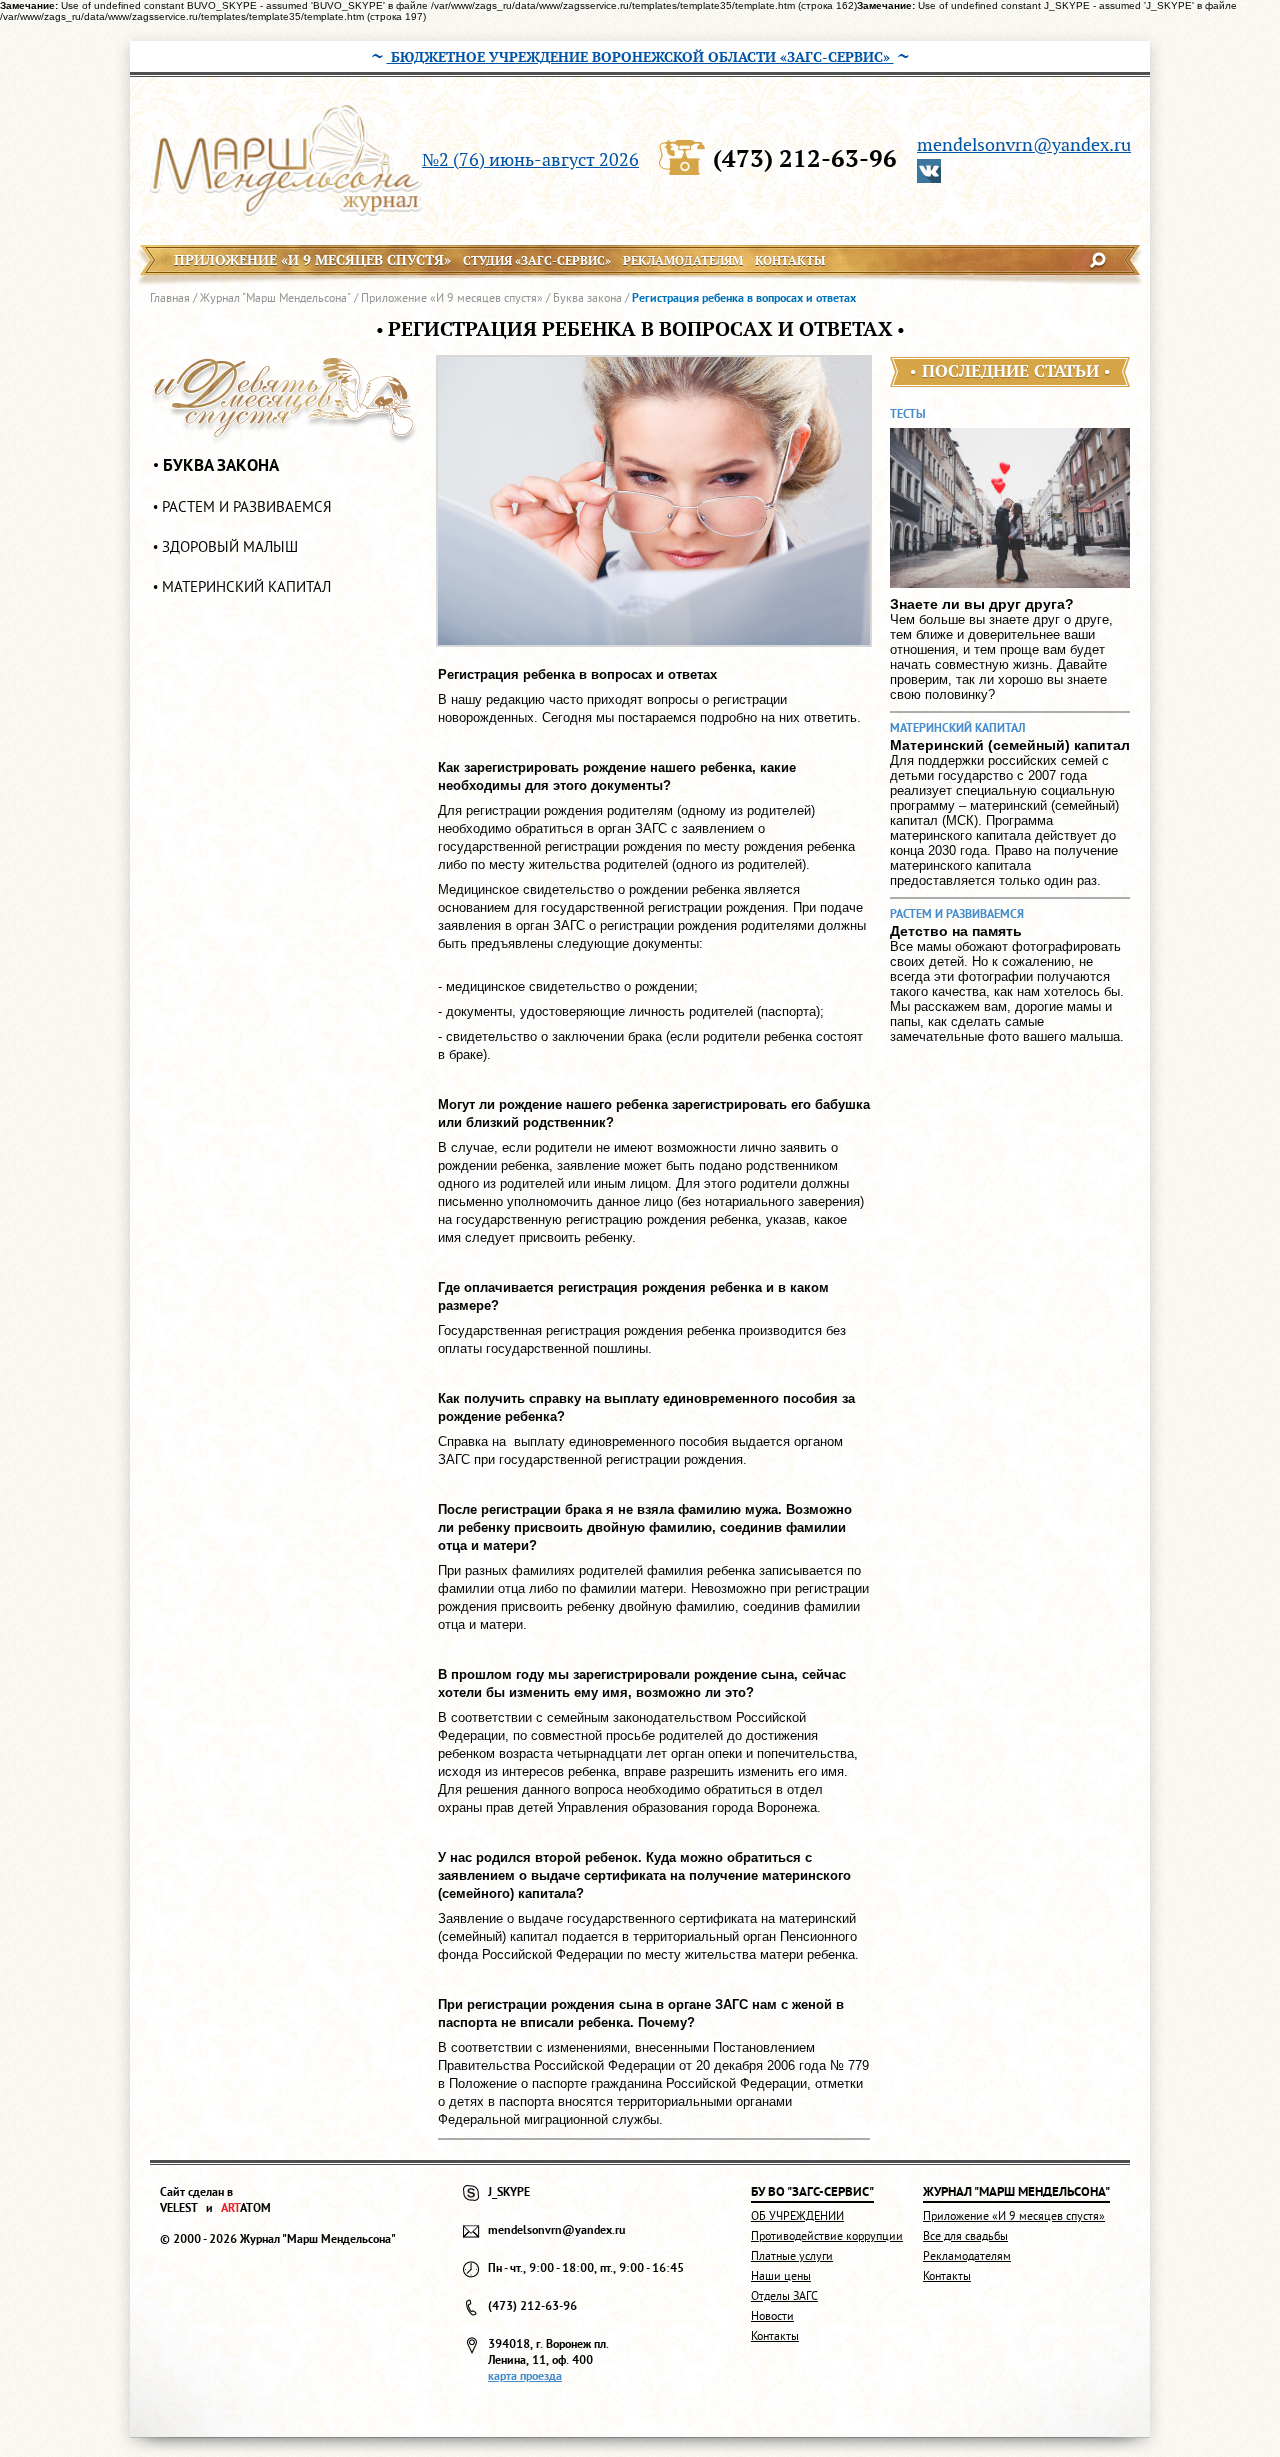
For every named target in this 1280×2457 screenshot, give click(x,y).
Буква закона (587, 297)
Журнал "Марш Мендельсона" (275, 297)
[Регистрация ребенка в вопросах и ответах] (654, 501)
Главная (170, 297)
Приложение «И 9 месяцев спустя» (452, 297)
